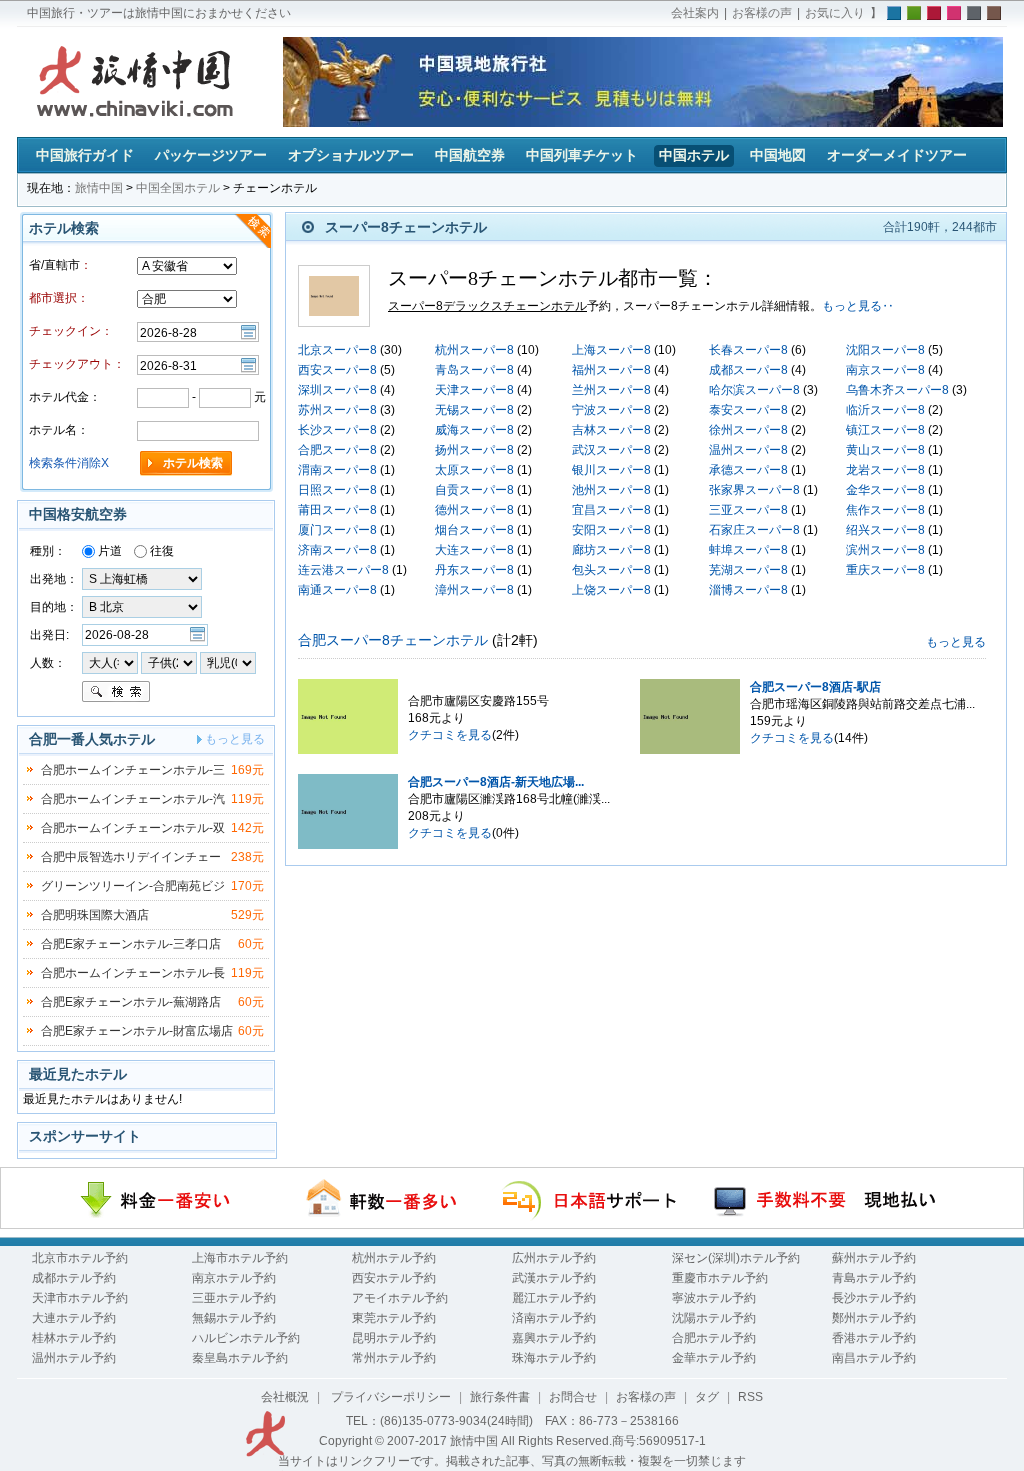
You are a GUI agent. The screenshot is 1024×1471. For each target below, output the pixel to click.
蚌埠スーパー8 (748, 550)
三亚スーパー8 (748, 510)
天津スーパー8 (474, 390)
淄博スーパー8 (748, 590)
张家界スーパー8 (754, 490)
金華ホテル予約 (714, 1358)
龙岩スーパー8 (885, 470)
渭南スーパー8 (337, 470)
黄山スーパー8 (885, 450)
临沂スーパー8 (885, 410)
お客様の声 (762, 13)
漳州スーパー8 (474, 590)
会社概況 (285, 1397)
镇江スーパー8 (885, 430)
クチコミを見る (450, 735)
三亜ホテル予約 (234, 1298)
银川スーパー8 (611, 470)
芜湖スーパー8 (748, 570)
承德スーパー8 (748, 470)
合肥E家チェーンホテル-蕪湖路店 (131, 1002)
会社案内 (695, 13)
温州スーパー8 (748, 450)
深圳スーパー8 (337, 390)
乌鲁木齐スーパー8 (897, 390)
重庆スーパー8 (885, 570)
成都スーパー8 (748, 370)
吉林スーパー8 (611, 430)
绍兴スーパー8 (885, 530)
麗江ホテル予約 (554, 1298)
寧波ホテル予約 (714, 1298)
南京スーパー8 (885, 370)
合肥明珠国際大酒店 (95, 915)
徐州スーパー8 (748, 430)
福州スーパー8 (611, 370)
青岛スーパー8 (474, 370)
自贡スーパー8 (474, 490)
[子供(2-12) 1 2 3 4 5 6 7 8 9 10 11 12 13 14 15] (170, 662)
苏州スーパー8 (337, 410)
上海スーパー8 (611, 350)
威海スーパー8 (474, 430)
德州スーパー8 (474, 510)
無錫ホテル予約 (234, 1318)
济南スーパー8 (337, 550)
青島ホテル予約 (874, 1278)
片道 (108, 551)
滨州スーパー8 (885, 550)
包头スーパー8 (611, 570)
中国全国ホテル (178, 188)
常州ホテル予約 (394, 1358)
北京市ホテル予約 (80, 1258)
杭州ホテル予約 (394, 1258)
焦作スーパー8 (885, 510)
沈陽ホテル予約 (714, 1318)
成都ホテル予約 (74, 1278)
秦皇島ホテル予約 (240, 1358)
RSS (750, 1397)
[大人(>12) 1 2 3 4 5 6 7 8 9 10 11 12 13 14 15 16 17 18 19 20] (110, 662)
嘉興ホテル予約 (554, 1338)
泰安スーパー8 (748, 410)
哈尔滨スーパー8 (754, 390)
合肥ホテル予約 (714, 1338)
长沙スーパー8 (337, 430)
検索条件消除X (69, 463)
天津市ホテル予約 (80, 1298)
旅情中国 (99, 188)
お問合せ (573, 1397)
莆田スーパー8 (337, 510)
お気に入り (835, 13)
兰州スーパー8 (611, 390)
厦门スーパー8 (337, 530)
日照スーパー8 (337, 490)
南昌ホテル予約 (874, 1358)
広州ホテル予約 (554, 1258)
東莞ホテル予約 (394, 1318)
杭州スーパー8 (474, 350)
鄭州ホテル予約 (874, 1318)
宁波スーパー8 (611, 410)
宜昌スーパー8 (611, 510)
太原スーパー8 (474, 470)
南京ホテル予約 (234, 1278)
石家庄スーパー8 (754, 530)
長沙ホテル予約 (874, 1298)
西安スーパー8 (337, 370)
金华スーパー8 (885, 490)
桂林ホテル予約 (74, 1338)
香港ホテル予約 (874, 1338)
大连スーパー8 (474, 550)
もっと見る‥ (858, 306)
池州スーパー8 (611, 490)
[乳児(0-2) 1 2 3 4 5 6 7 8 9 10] (228, 662)
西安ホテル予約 (394, 1278)
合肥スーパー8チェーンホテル (393, 640)
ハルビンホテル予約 (246, 1338)
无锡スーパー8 (474, 410)
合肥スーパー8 (337, 450)
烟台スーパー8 (474, 530)
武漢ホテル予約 (554, 1278)
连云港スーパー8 (343, 570)
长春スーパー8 (748, 350)
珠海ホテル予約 (554, 1358)
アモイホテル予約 (400, 1298)
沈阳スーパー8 (885, 350)
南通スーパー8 (337, 590)
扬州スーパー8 (474, 450)
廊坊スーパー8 (611, 550)
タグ (707, 1397)
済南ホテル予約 (554, 1318)
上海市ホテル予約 (240, 1258)
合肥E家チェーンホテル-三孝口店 (131, 944)
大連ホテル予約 (74, 1318)
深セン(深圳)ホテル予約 (736, 1258)
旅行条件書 (500, 1397)
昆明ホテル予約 (394, 1338)
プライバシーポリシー (389, 1397)
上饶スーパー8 (611, 590)
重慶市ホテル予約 (720, 1278)
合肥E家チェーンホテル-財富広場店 (137, 1031)
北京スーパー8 (337, 350)
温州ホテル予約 (74, 1358)
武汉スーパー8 (611, 450)
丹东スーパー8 (474, 570)
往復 (160, 551)
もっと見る (956, 642)
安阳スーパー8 (611, 530)
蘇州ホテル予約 (874, 1258)
